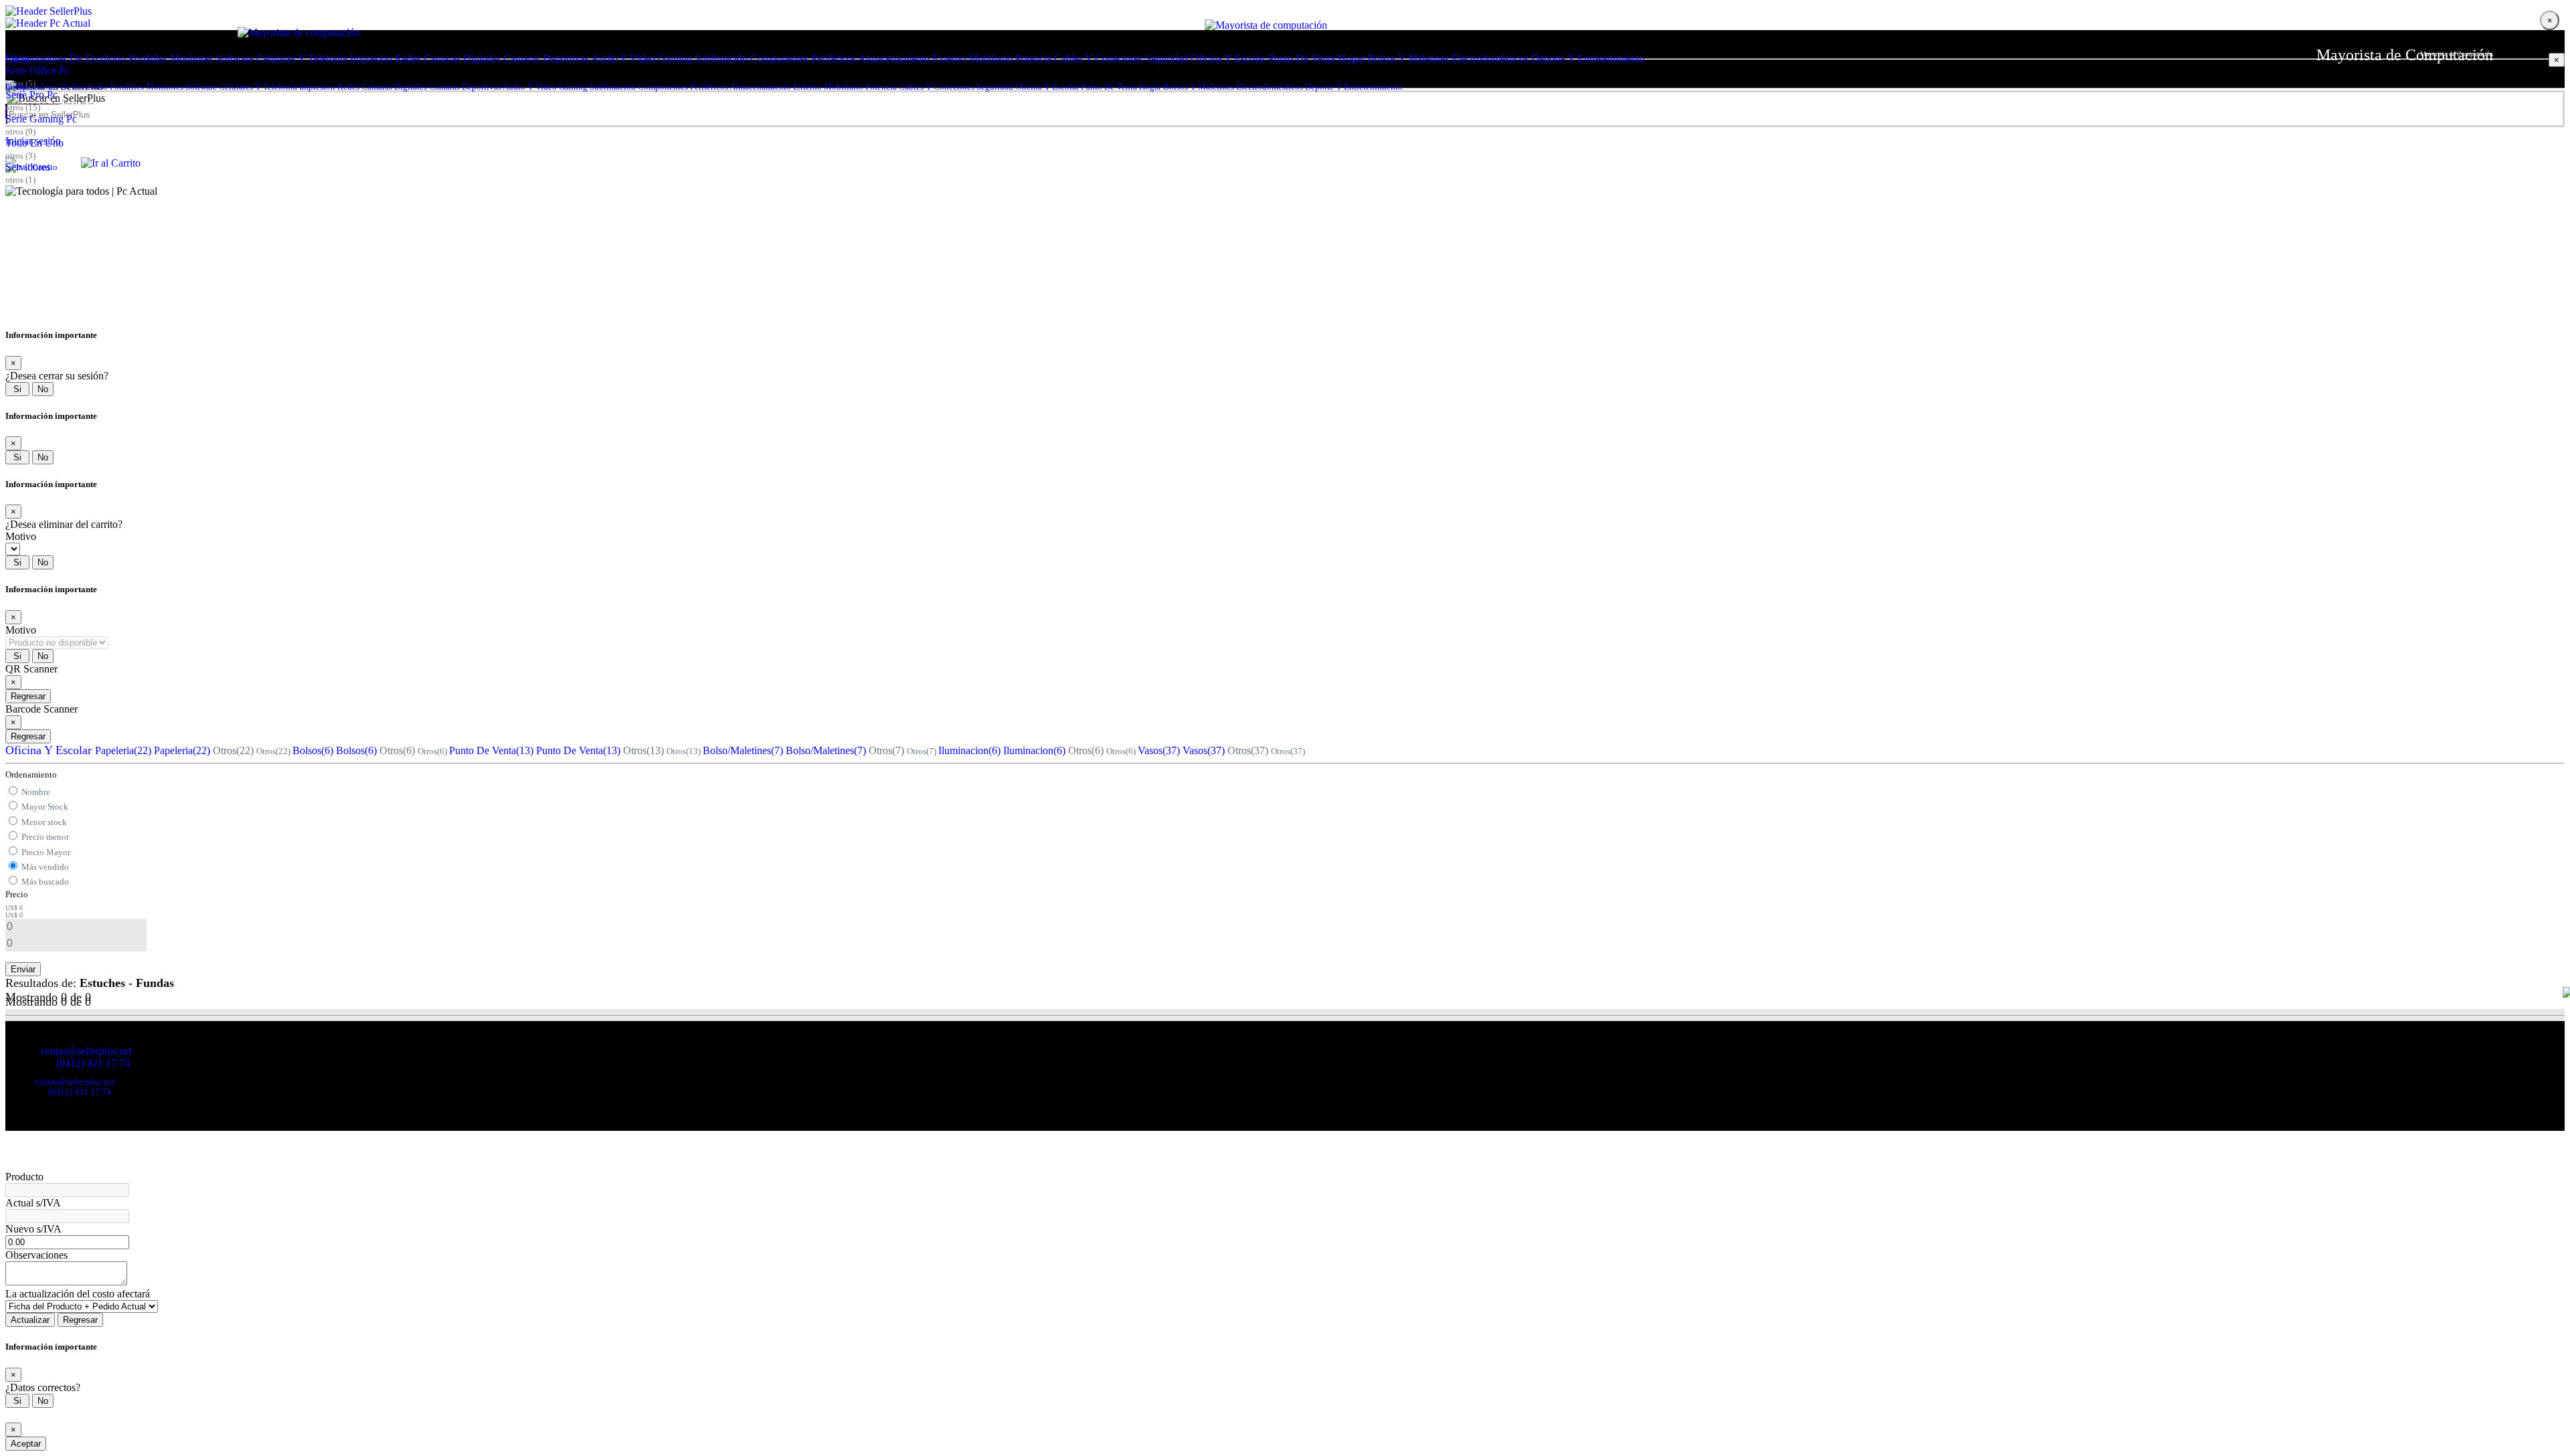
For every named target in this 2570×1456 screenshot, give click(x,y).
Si (17, 389)
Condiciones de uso (36, 1073)
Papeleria (123, 750)
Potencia (1033, 59)
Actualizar (30, 1320)
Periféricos (834, 59)
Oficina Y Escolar (1228, 59)
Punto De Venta (1302, 59)
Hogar (1351, 59)
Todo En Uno (34, 143)
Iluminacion (969, 750)
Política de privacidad (102, 1073)
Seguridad (1167, 59)
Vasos (1159, 750)
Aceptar (26, 1444)
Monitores (191, 59)
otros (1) (20, 180)
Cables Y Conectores (1098, 59)
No (43, 389)
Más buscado (45, 882)
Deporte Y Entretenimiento (1588, 59)
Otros (233, 750)
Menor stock (44, 822)
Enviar (23, 969)
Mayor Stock (45, 807)
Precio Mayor (46, 852)
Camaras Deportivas (546, 59)
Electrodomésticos (1490, 59)
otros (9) (20, 131)
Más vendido (45, 867)
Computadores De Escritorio (66, 59)
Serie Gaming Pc (41, 119)
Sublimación (721, 59)
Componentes (779, 59)
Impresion (371, 59)
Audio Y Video (623, 59)
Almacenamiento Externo (912, 59)
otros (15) (23, 107)
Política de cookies (165, 1073)
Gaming (675, 59)
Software (235, 59)
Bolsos (313, 750)
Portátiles (148, 59)
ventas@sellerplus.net (86, 1051)
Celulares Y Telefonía (302, 59)
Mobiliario (991, 59)
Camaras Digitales (462, 59)
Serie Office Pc (37, 71)
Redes (408, 59)
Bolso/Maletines (743, 750)
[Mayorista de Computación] (1285, 11)
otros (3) (20, 156)
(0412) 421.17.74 (93, 1063)
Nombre (36, 792)
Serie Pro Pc (31, 95)
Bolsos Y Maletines (1408, 59)
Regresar (28, 696)
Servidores (28, 167)
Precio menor (45, 837)
